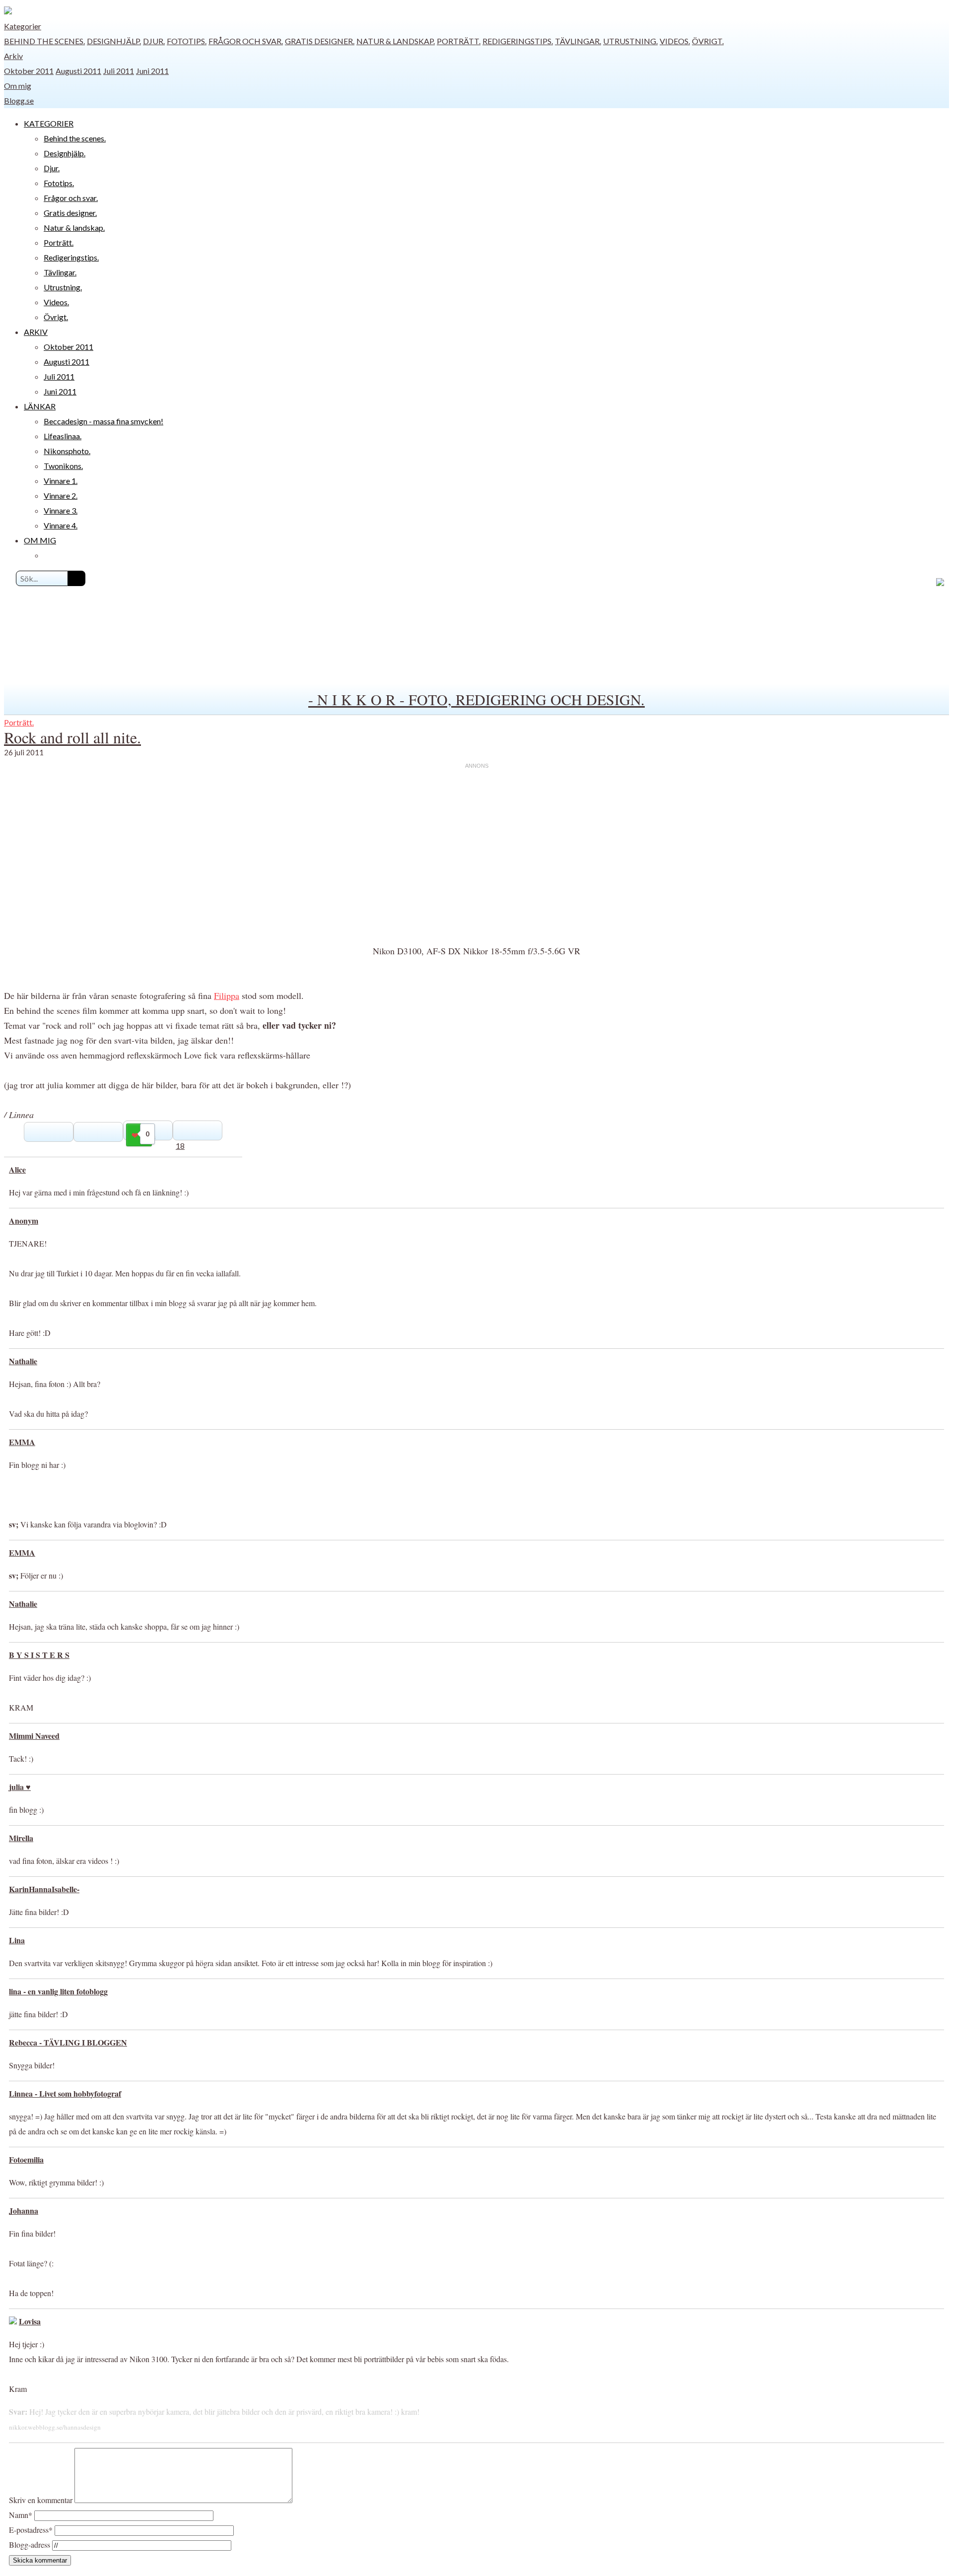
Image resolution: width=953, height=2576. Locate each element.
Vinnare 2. (61, 495)
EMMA (22, 1442)
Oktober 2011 (29, 71)
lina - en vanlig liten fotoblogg (58, 1991)
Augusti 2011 (78, 71)
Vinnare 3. (61, 510)
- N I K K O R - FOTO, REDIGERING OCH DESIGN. (476, 699)
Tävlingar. (578, 41)
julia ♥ (20, 1787)
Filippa (227, 995)
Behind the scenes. (44, 41)
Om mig (18, 86)
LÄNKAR (40, 406)
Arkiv (13, 56)
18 (180, 1146)
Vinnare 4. (61, 525)
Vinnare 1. (61, 481)
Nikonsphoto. (67, 451)
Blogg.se (19, 100)
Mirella (21, 1838)
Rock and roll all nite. (72, 737)
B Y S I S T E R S (39, 1655)
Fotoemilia (26, 2159)
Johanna (24, 2211)
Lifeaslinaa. (63, 436)
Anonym (24, 1221)
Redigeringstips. (518, 41)
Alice (17, 1169)
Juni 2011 (152, 71)
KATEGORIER (49, 123)
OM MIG (40, 540)
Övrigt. (708, 41)
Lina (17, 1940)
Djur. (154, 41)
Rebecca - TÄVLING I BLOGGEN (68, 2042)
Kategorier (23, 26)
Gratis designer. (320, 41)
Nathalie (23, 1361)
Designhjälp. (114, 41)
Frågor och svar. (246, 41)
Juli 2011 (119, 71)
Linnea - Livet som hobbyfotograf (65, 2093)
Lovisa (30, 2321)
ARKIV (36, 332)
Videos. (675, 41)
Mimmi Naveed (34, 1736)
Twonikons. (63, 466)
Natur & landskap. (396, 41)
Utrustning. (630, 41)
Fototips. (187, 41)
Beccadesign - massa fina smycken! (103, 421)
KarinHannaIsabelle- (44, 1889)
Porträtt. (459, 41)
